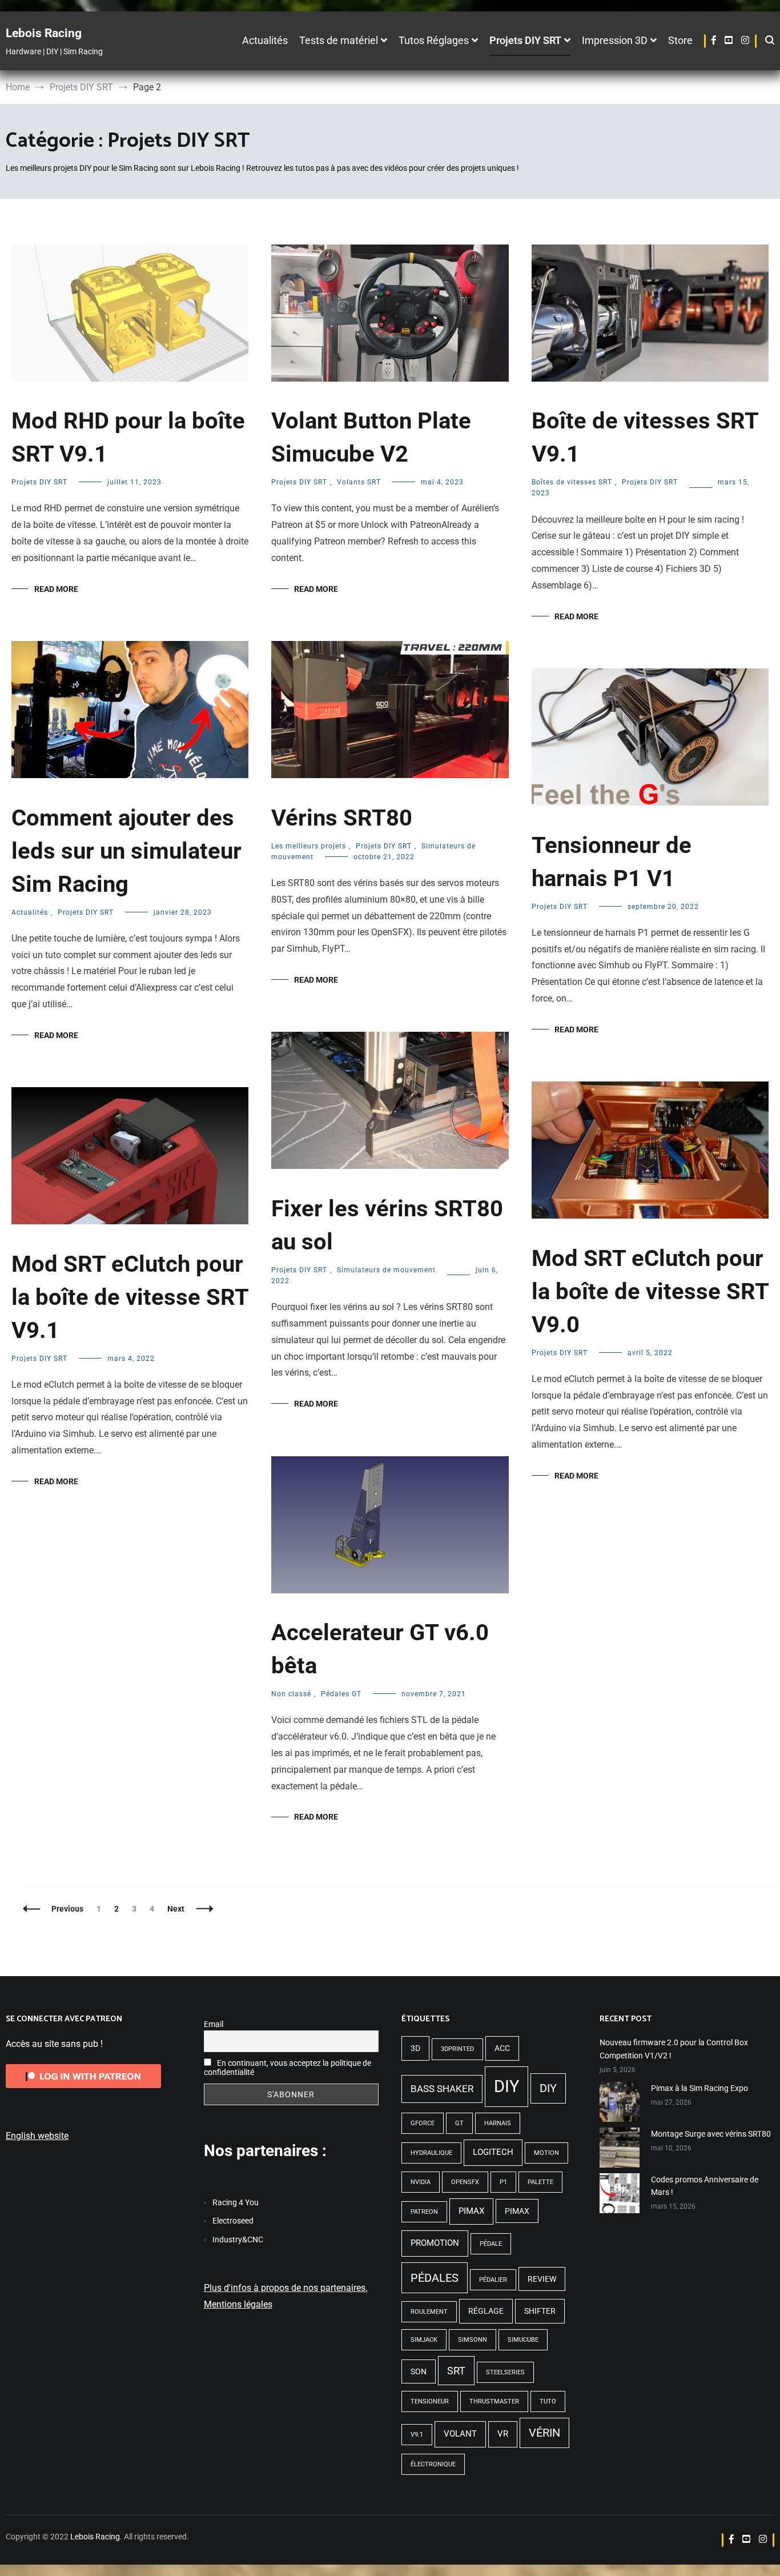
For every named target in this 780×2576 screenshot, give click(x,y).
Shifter (540, 2311)
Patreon (424, 2212)
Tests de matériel (339, 41)
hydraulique (431, 2153)
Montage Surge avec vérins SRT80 (711, 2134)
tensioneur (430, 2401)
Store (680, 41)
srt (456, 2371)
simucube (523, 2340)
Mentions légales (238, 2304)
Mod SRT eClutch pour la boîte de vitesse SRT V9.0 (650, 1291)
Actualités (265, 41)
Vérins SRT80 (342, 818)
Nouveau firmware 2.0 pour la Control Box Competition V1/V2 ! (674, 2049)
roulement (429, 2312)
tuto (548, 2401)
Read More (56, 589)
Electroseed (233, 2221)
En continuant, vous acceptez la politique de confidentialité (288, 2068)
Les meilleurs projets (309, 846)
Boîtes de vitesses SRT (572, 482)
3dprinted (457, 2049)
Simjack (424, 2340)
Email (214, 2024)
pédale (491, 2244)
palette (540, 2182)
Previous (67, 1909)
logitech (493, 2152)
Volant (460, 2434)
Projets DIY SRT (525, 41)
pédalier (493, 2280)
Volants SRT (359, 482)
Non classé (291, 1694)
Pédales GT (341, 1694)
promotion (435, 2243)
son (419, 2371)
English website (37, 2136)
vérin (544, 2433)
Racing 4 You (236, 2202)
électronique (433, 2464)
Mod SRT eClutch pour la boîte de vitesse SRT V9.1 (130, 1297)
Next (176, 1909)
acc (502, 2048)
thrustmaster (494, 2401)
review (542, 2279)
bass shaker (442, 2089)
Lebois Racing (44, 33)
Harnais (498, 2123)
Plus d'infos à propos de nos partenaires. (286, 2288)
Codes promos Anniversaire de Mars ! (705, 2186)
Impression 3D (615, 41)
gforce (423, 2123)
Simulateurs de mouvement (386, 1270)
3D (415, 2048)
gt (459, 2123)
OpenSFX (465, 2182)
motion (546, 2153)
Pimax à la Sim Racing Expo (699, 2088)
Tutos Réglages (434, 41)
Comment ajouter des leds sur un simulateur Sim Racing (126, 851)
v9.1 (417, 2435)
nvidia (421, 2182)
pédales (435, 2278)
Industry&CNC (238, 2240)
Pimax (471, 2211)
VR (503, 2434)
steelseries (505, 2372)
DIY (506, 2086)
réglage (486, 2311)
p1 (503, 2182)
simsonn (473, 2340)
